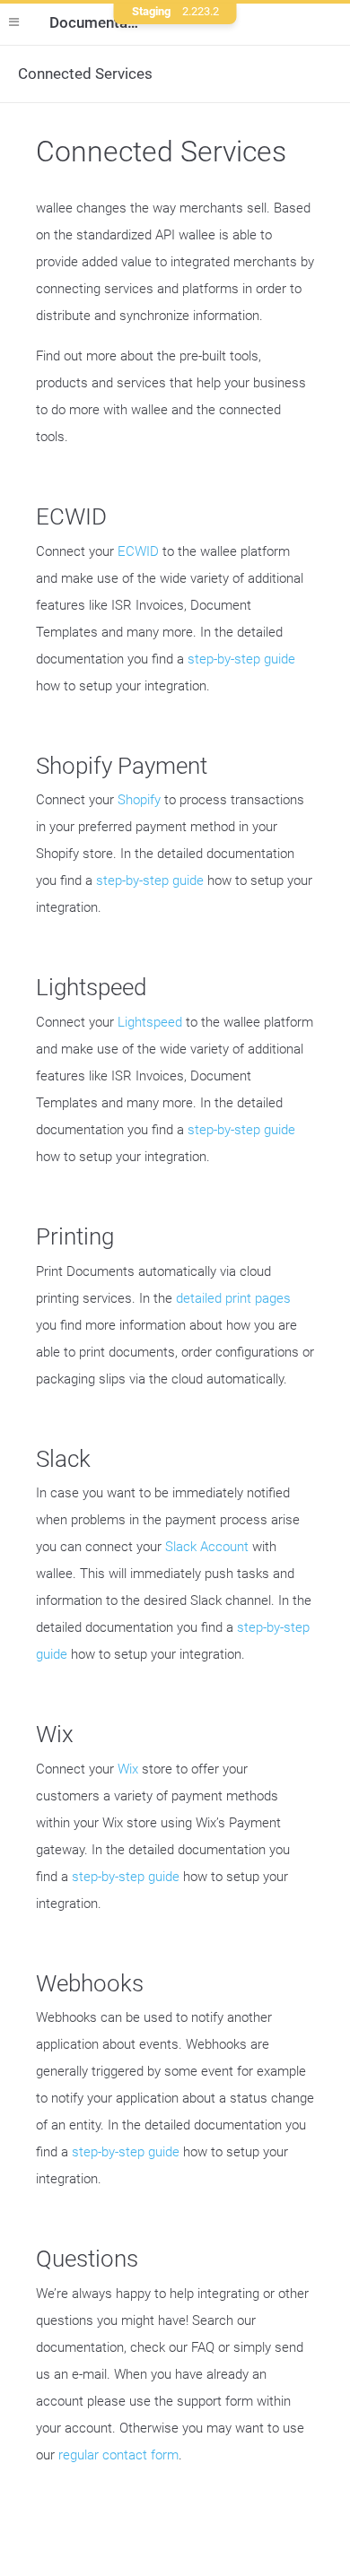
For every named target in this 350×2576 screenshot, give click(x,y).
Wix (128, 1769)
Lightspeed (150, 1022)
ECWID (138, 551)
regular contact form (118, 2455)
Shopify (139, 800)
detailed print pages (233, 1298)
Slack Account (207, 1547)
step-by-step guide (241, 659)
